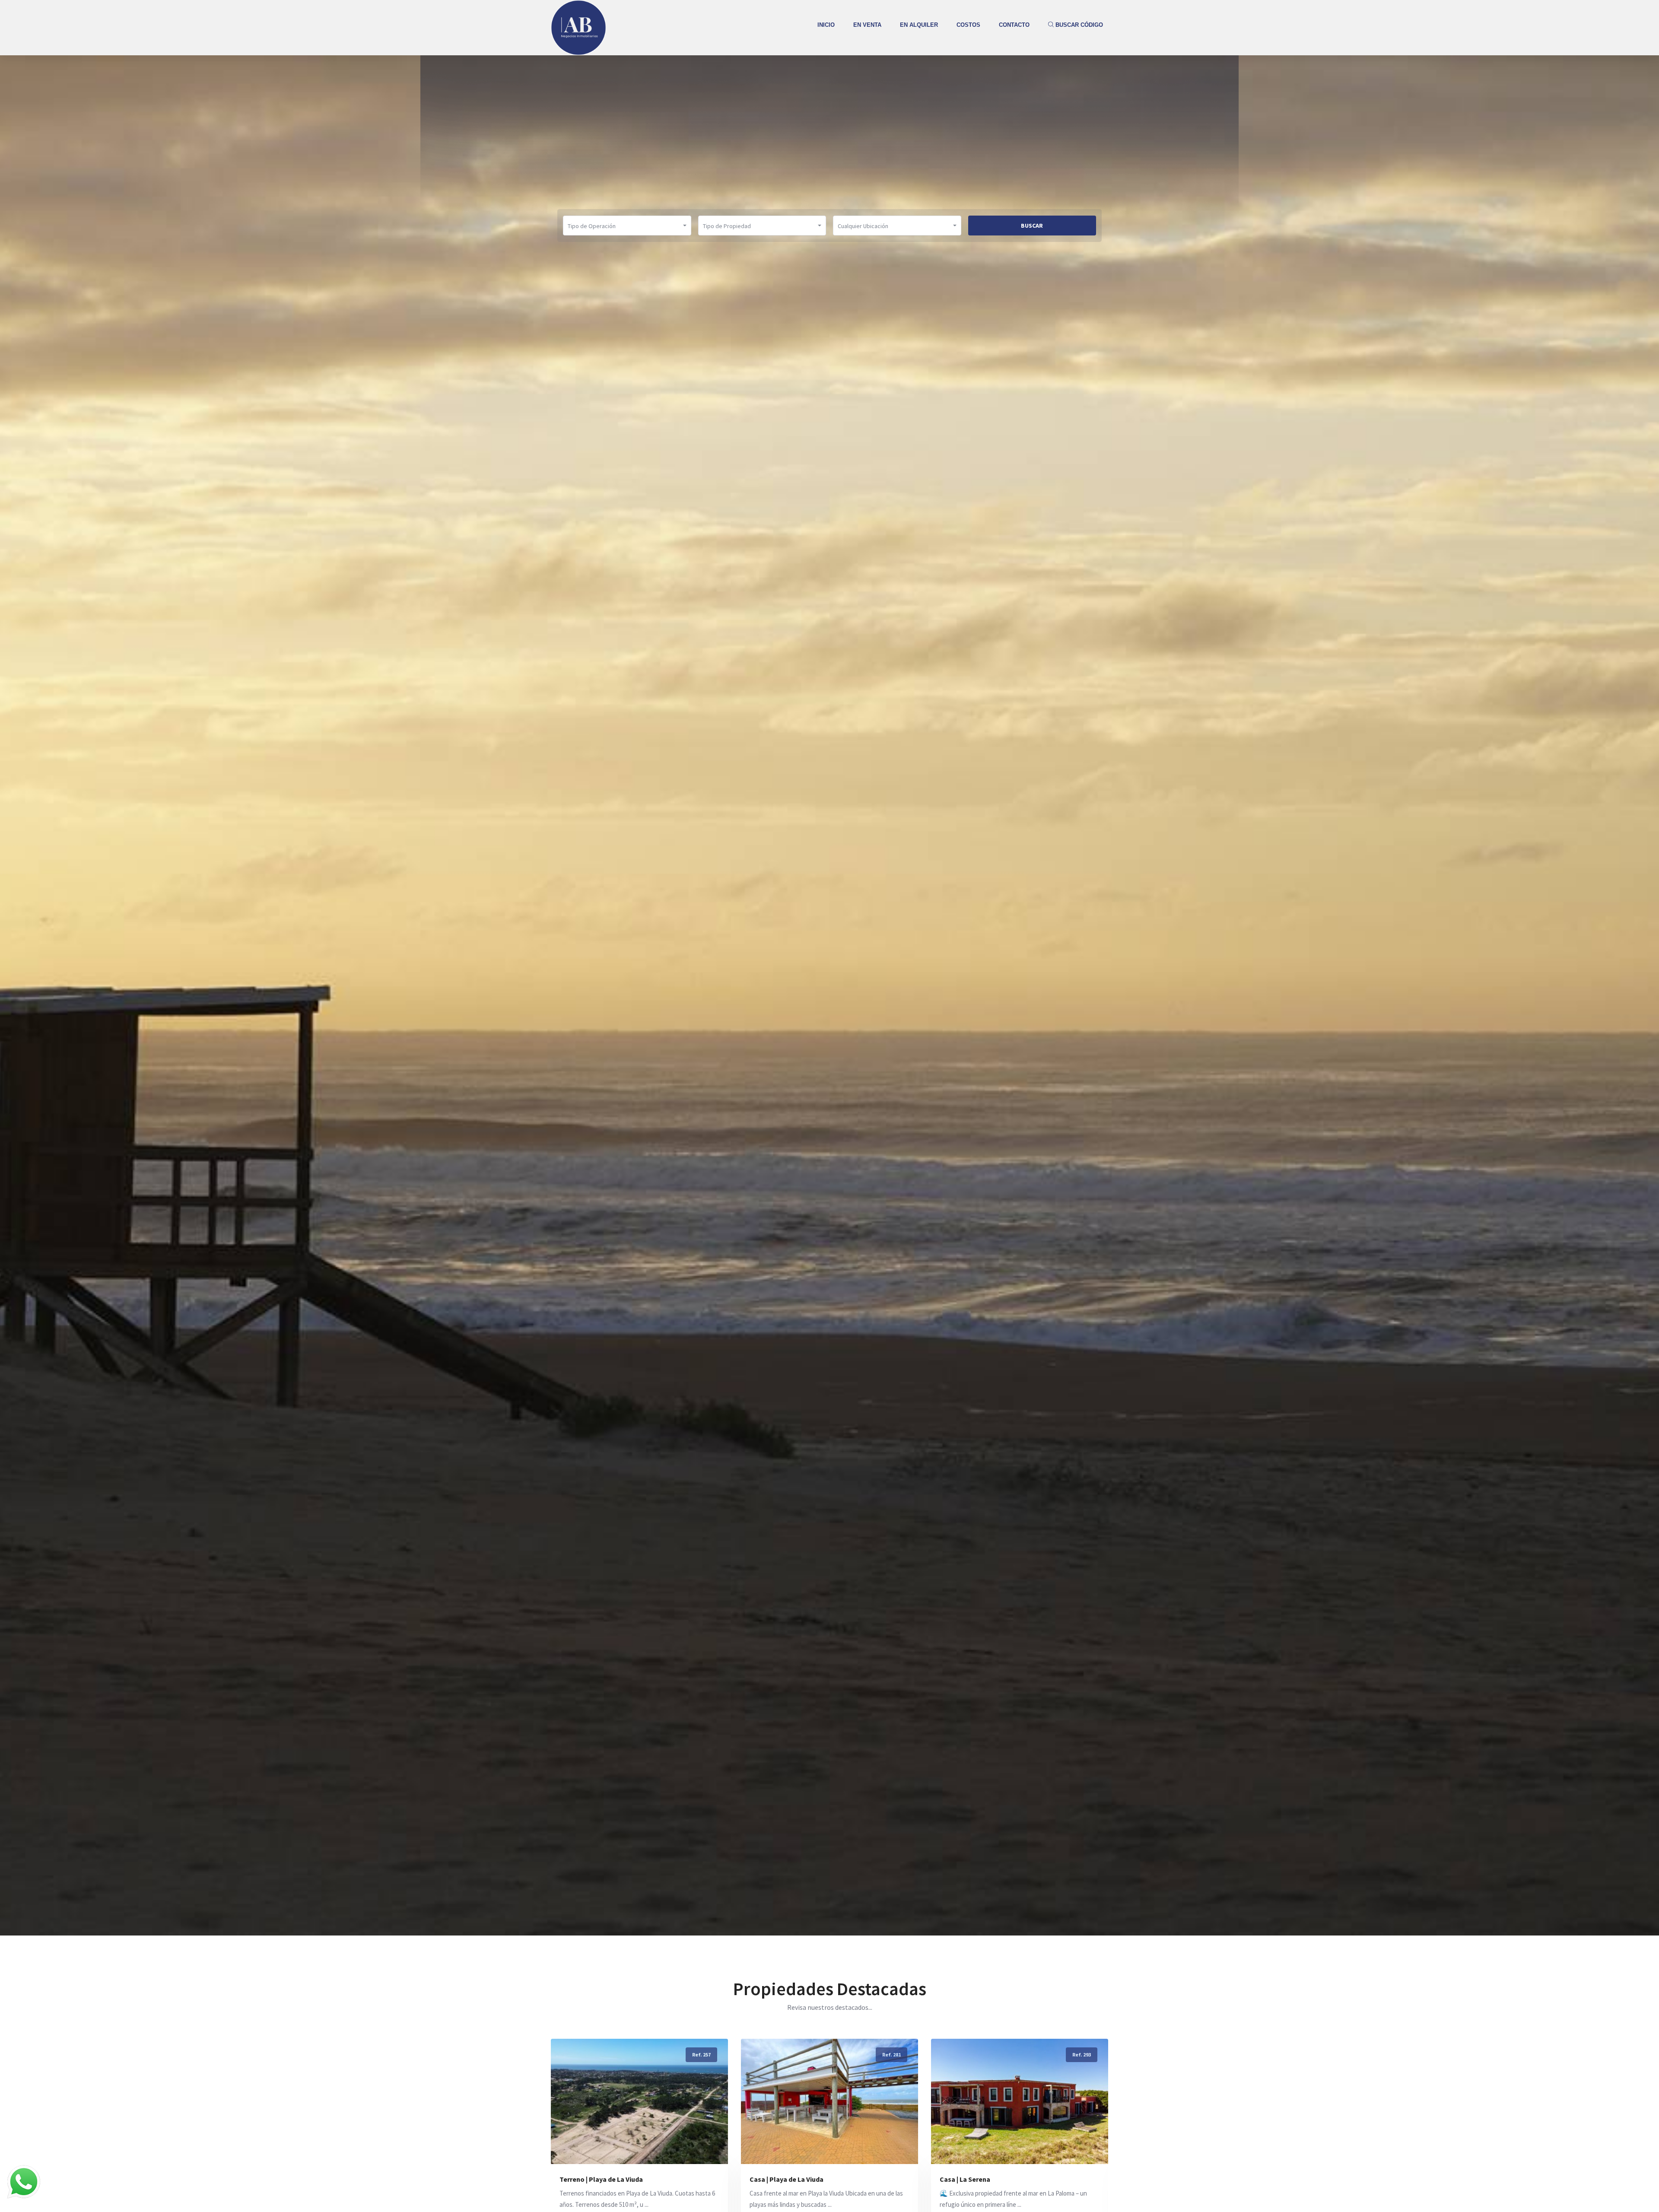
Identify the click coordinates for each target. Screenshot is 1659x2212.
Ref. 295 (1082, 2055)
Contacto (1014, 25)
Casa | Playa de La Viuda (596, 2179)
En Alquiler (919, 25)
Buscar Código (1078, 25)
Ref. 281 (701, 2055)
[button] (627, 226)
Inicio (826, 25)
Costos (968, 25)
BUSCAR (1032, 226)
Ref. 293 (891, 2055)
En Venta (867, 25)
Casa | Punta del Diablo (976, 2179)
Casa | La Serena (775, 2179)
